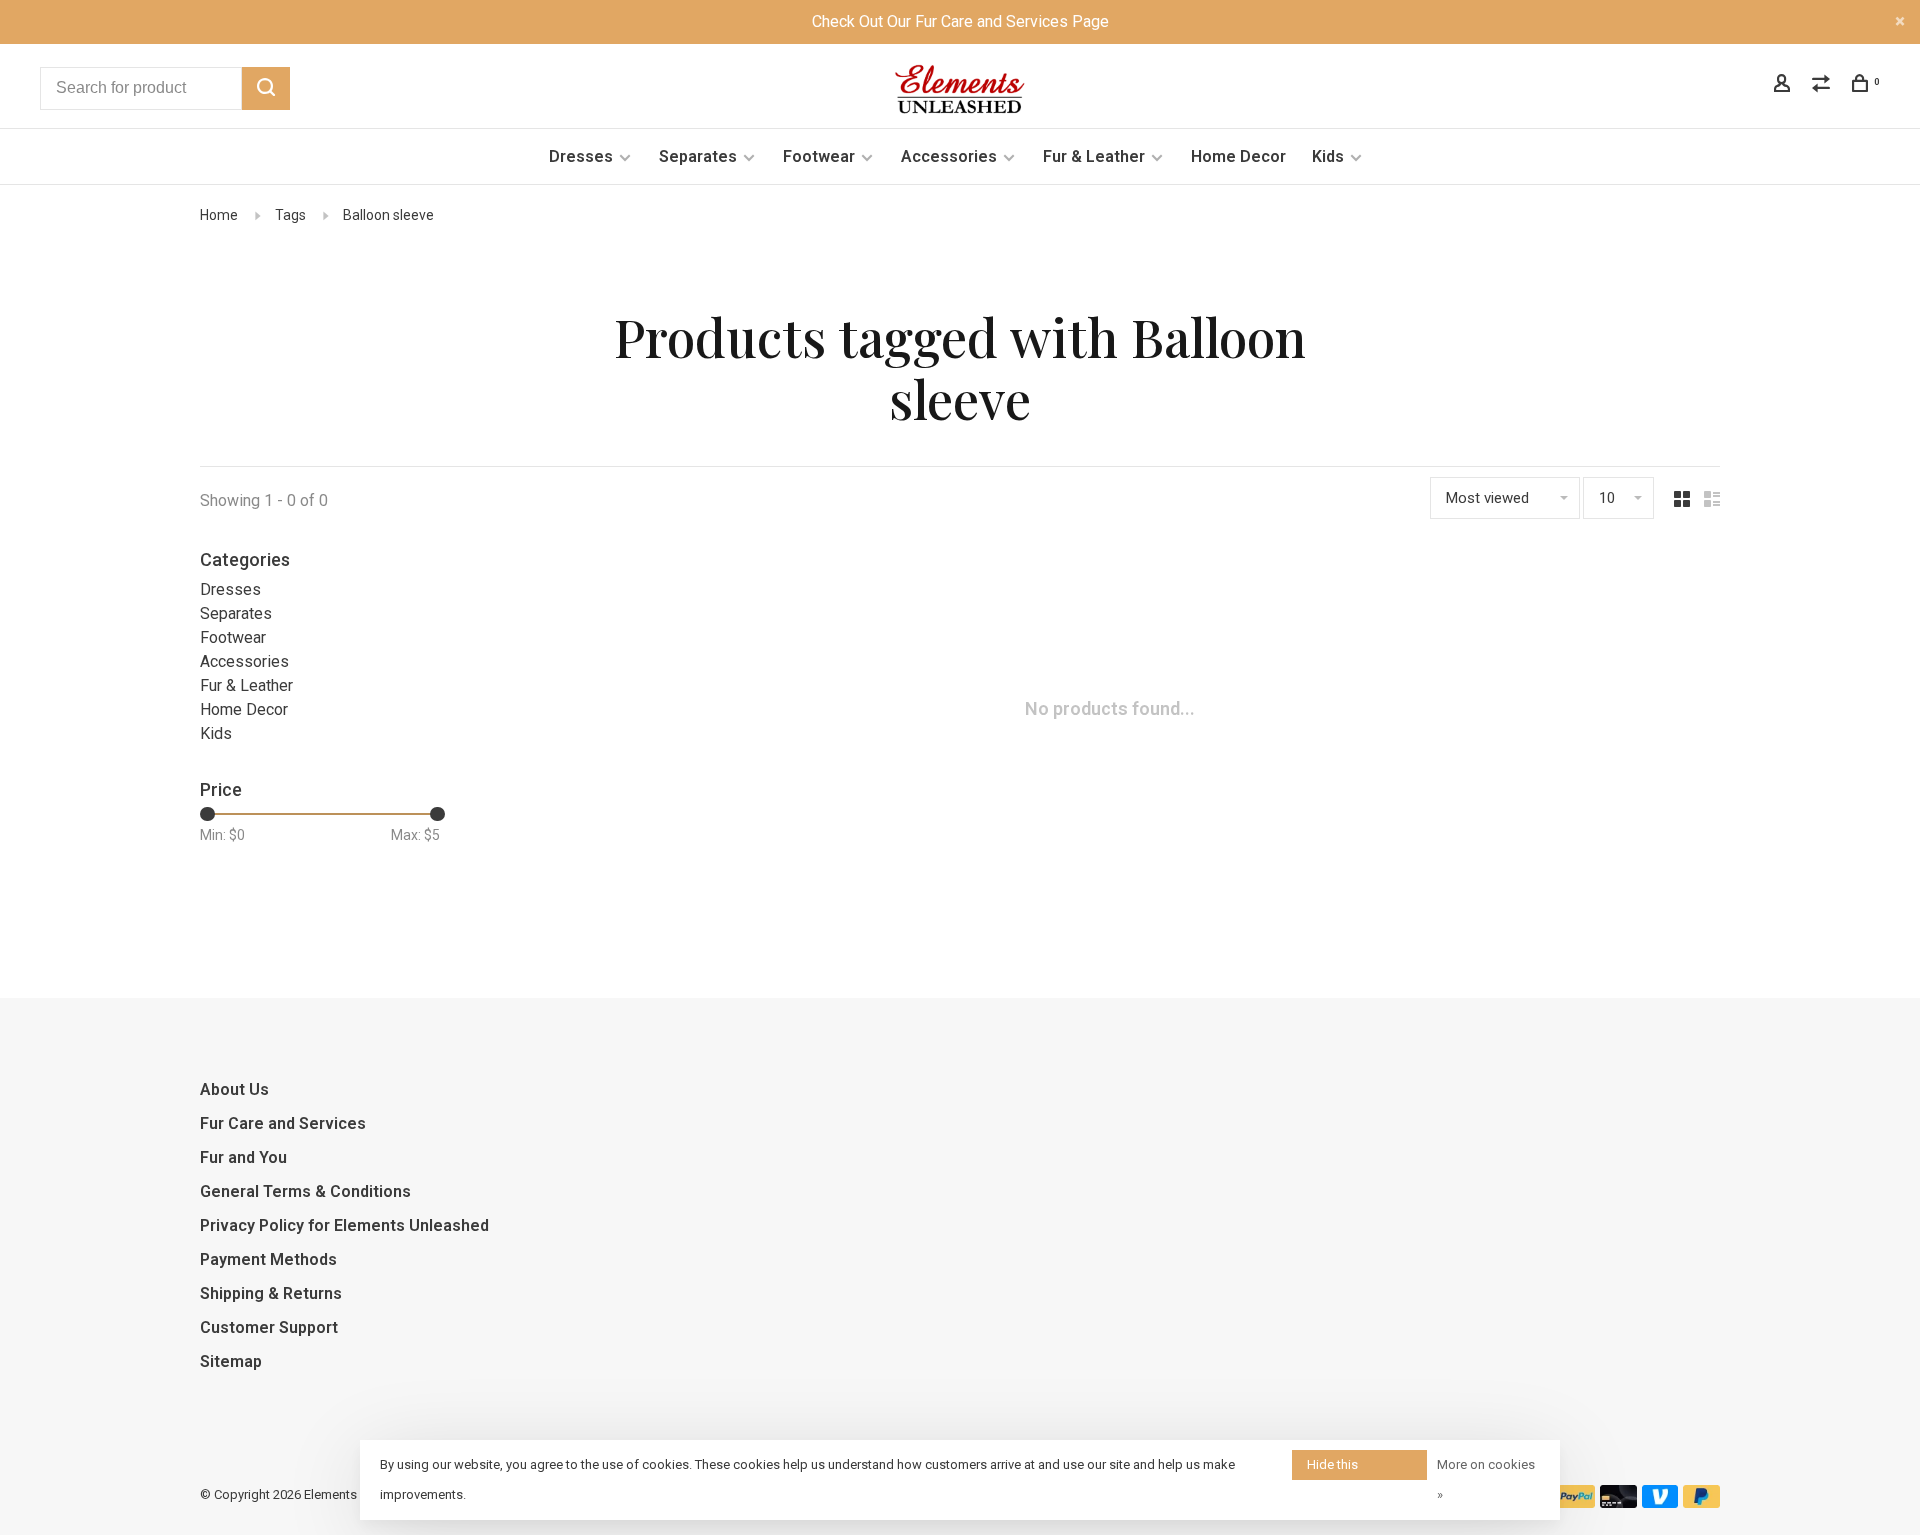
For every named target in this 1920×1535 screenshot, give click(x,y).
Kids (1328, 156)
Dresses (581, 156)
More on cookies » (1486, 1479)
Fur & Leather (1094, 156)
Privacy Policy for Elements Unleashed (344, 1225)
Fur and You (243, 1157)
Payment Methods (268, 1259)
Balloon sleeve (388, 215)
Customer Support (269, 1327)
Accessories (949, 156)
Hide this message (1334, 1468)
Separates (698, 156)
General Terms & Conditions (305, 1191)
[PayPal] (1576, 1502)
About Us (234, 1089)
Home (219, 215)
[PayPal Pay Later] (1701, 1502)
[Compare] (1823, 86)
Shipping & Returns (271, 1293)
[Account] (1784, 86)
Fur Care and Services (283, 1123)
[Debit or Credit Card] (1618, 1502)
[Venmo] (1660, 1502)
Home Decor (1238, 156)
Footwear (819, 156)
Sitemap (231, 1361)
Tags (290, 215)
